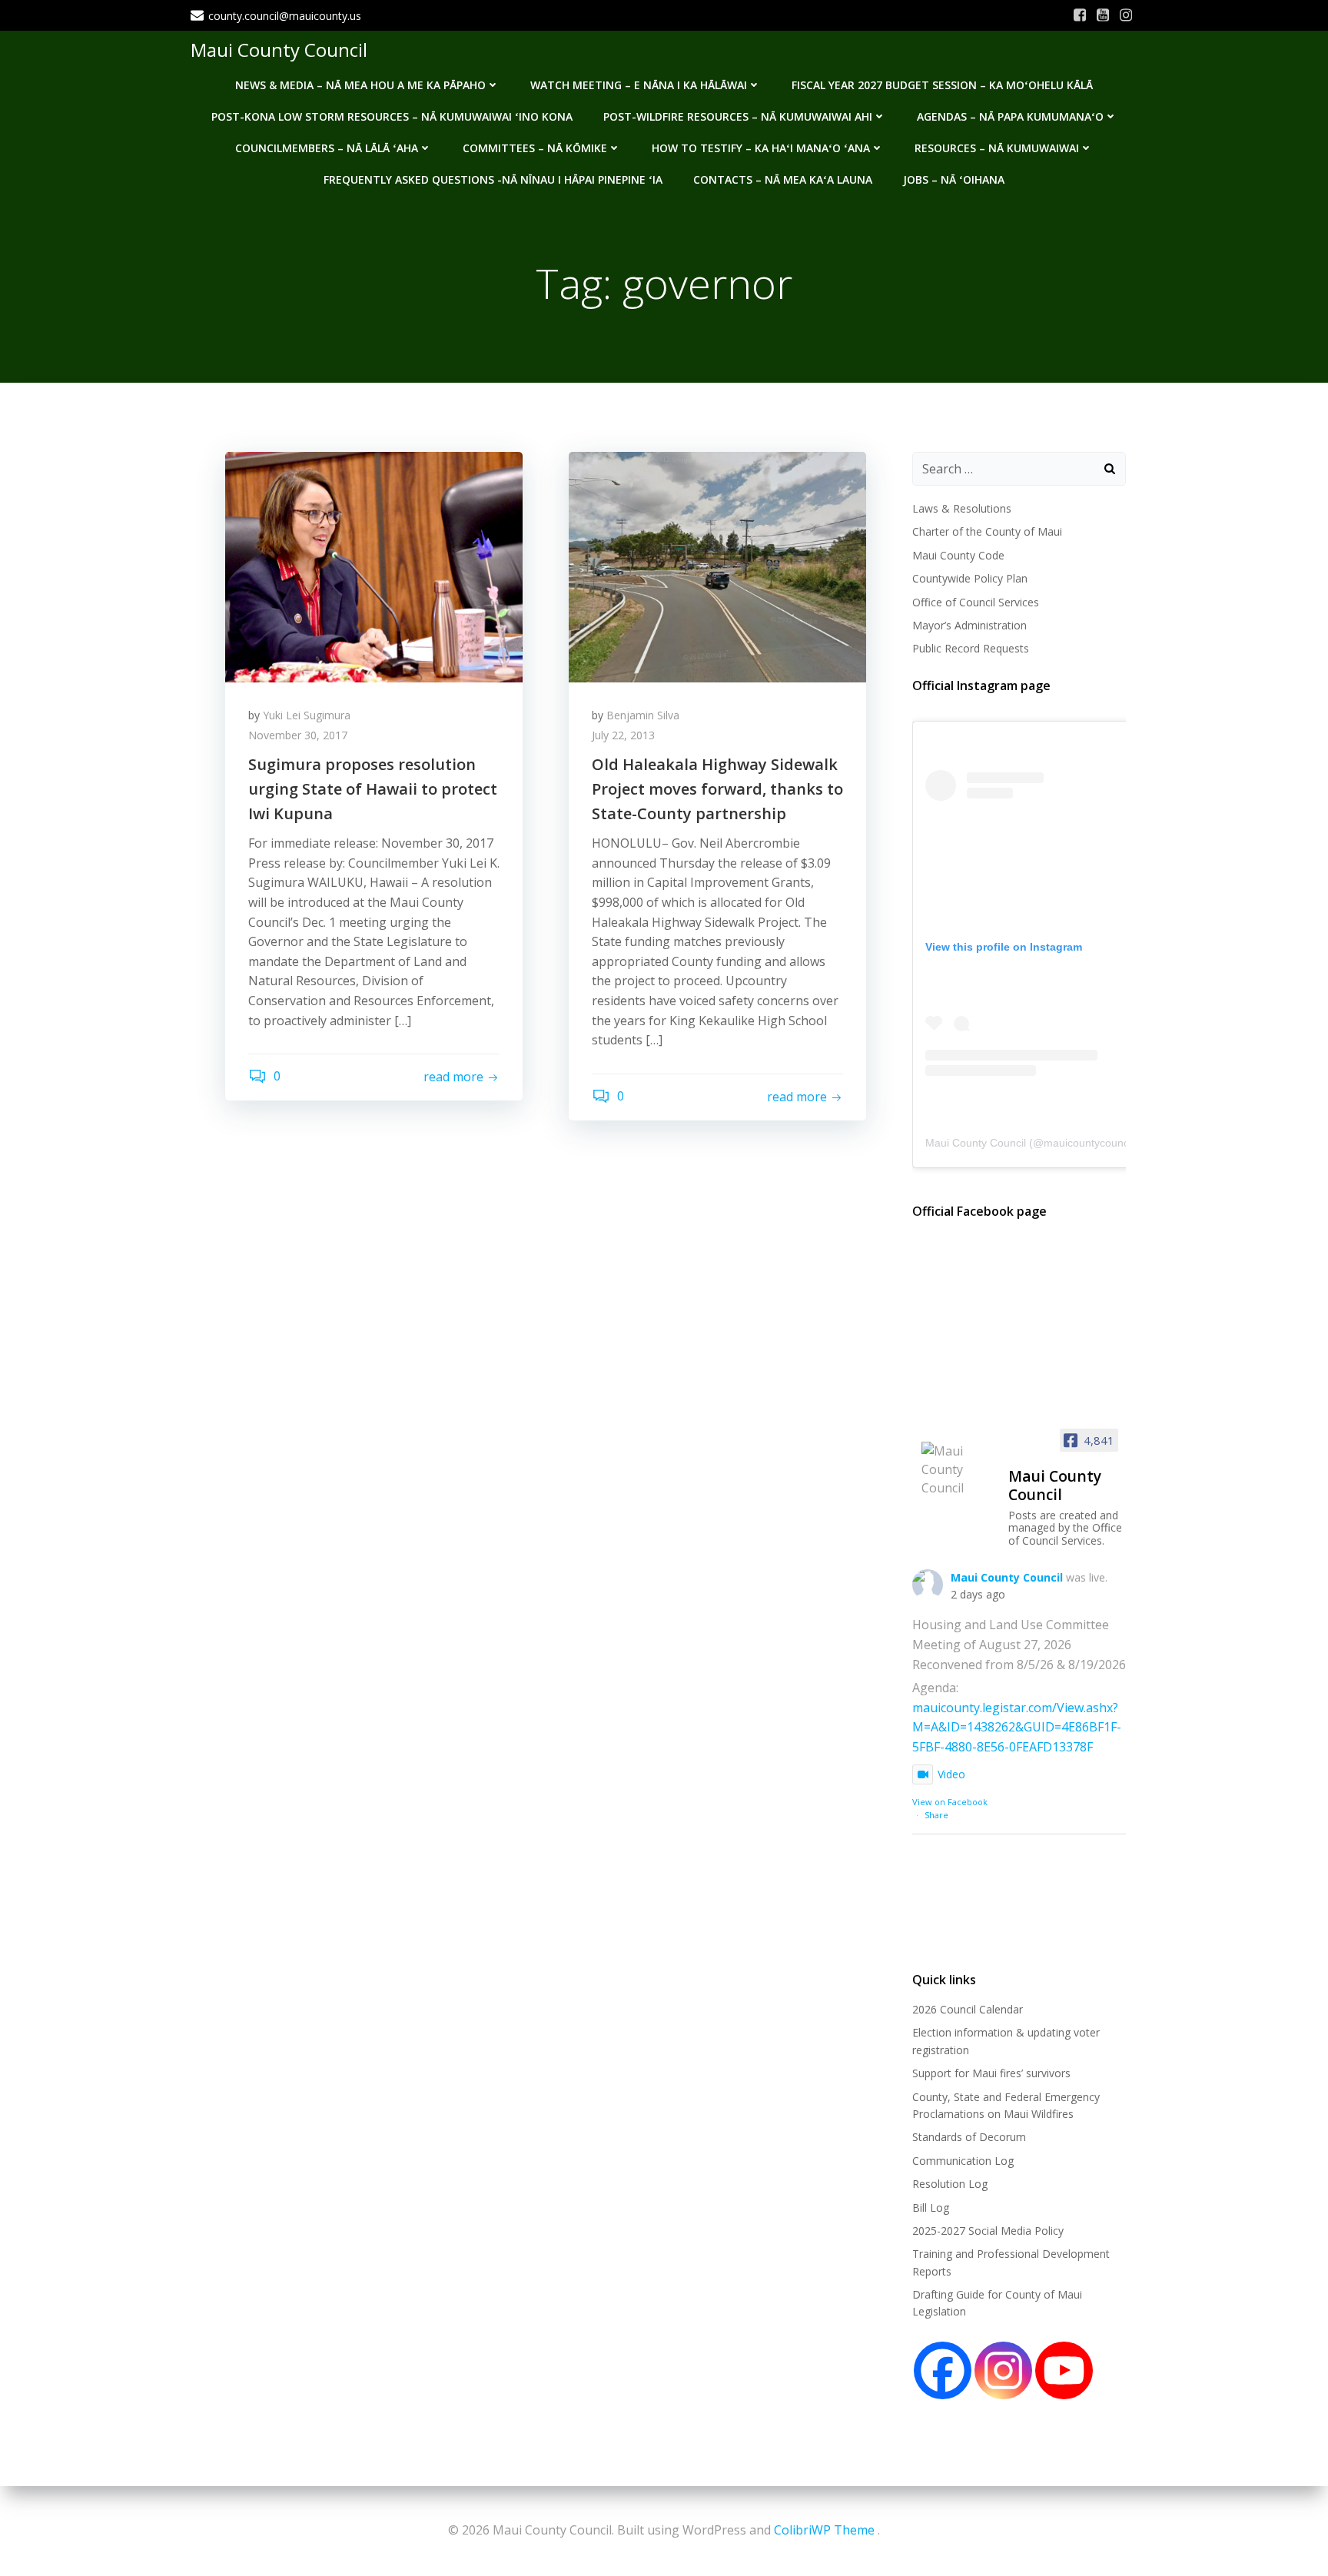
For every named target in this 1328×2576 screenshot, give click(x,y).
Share (936, 1815)
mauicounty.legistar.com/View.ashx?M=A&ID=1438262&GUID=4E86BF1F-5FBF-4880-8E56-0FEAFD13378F (1017, 1727)
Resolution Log (950, 2184)
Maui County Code (958, 555)
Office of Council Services (976, 602)
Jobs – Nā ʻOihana (954, 179)
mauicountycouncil (1089, 1143)
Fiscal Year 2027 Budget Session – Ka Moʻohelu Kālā (942, 85)
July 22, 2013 (623, 735)
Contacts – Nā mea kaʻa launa (783, 179)
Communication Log (963, 2161)
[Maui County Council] (958, 1469)
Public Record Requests (971, 648)
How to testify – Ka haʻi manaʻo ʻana (761, 148)
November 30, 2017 (298, 735)
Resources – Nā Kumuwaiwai (997, 148)
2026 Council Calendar (968, 2009)
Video (951, 1774)
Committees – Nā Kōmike (535, 148)
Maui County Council (279, 50)
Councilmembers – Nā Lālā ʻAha (327, 148)
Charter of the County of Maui (987, 531)
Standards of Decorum (969, 2137)
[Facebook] (943, 2370)
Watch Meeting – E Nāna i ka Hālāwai (639, 85)
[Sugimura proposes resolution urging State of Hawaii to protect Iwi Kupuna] (374, 566)
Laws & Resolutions (962, 508)
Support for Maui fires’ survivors (991, 2073)
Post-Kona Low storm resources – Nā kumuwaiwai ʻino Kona (392, 116)
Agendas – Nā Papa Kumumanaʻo (1010, 116)
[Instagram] (1003, 2370)
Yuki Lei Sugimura (307, 715)
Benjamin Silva (643, 715)
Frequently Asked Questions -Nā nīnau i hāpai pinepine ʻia (493, 179)
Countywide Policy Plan (970, 578)
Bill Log (931, 2208)
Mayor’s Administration (969, 625)
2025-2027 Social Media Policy (988, 2231)
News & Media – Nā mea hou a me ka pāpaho (360, 85)
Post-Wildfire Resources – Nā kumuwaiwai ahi (738, 116)
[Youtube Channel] (1064, 2370)
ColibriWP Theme (824, 2530)
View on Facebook (950, 1802)
